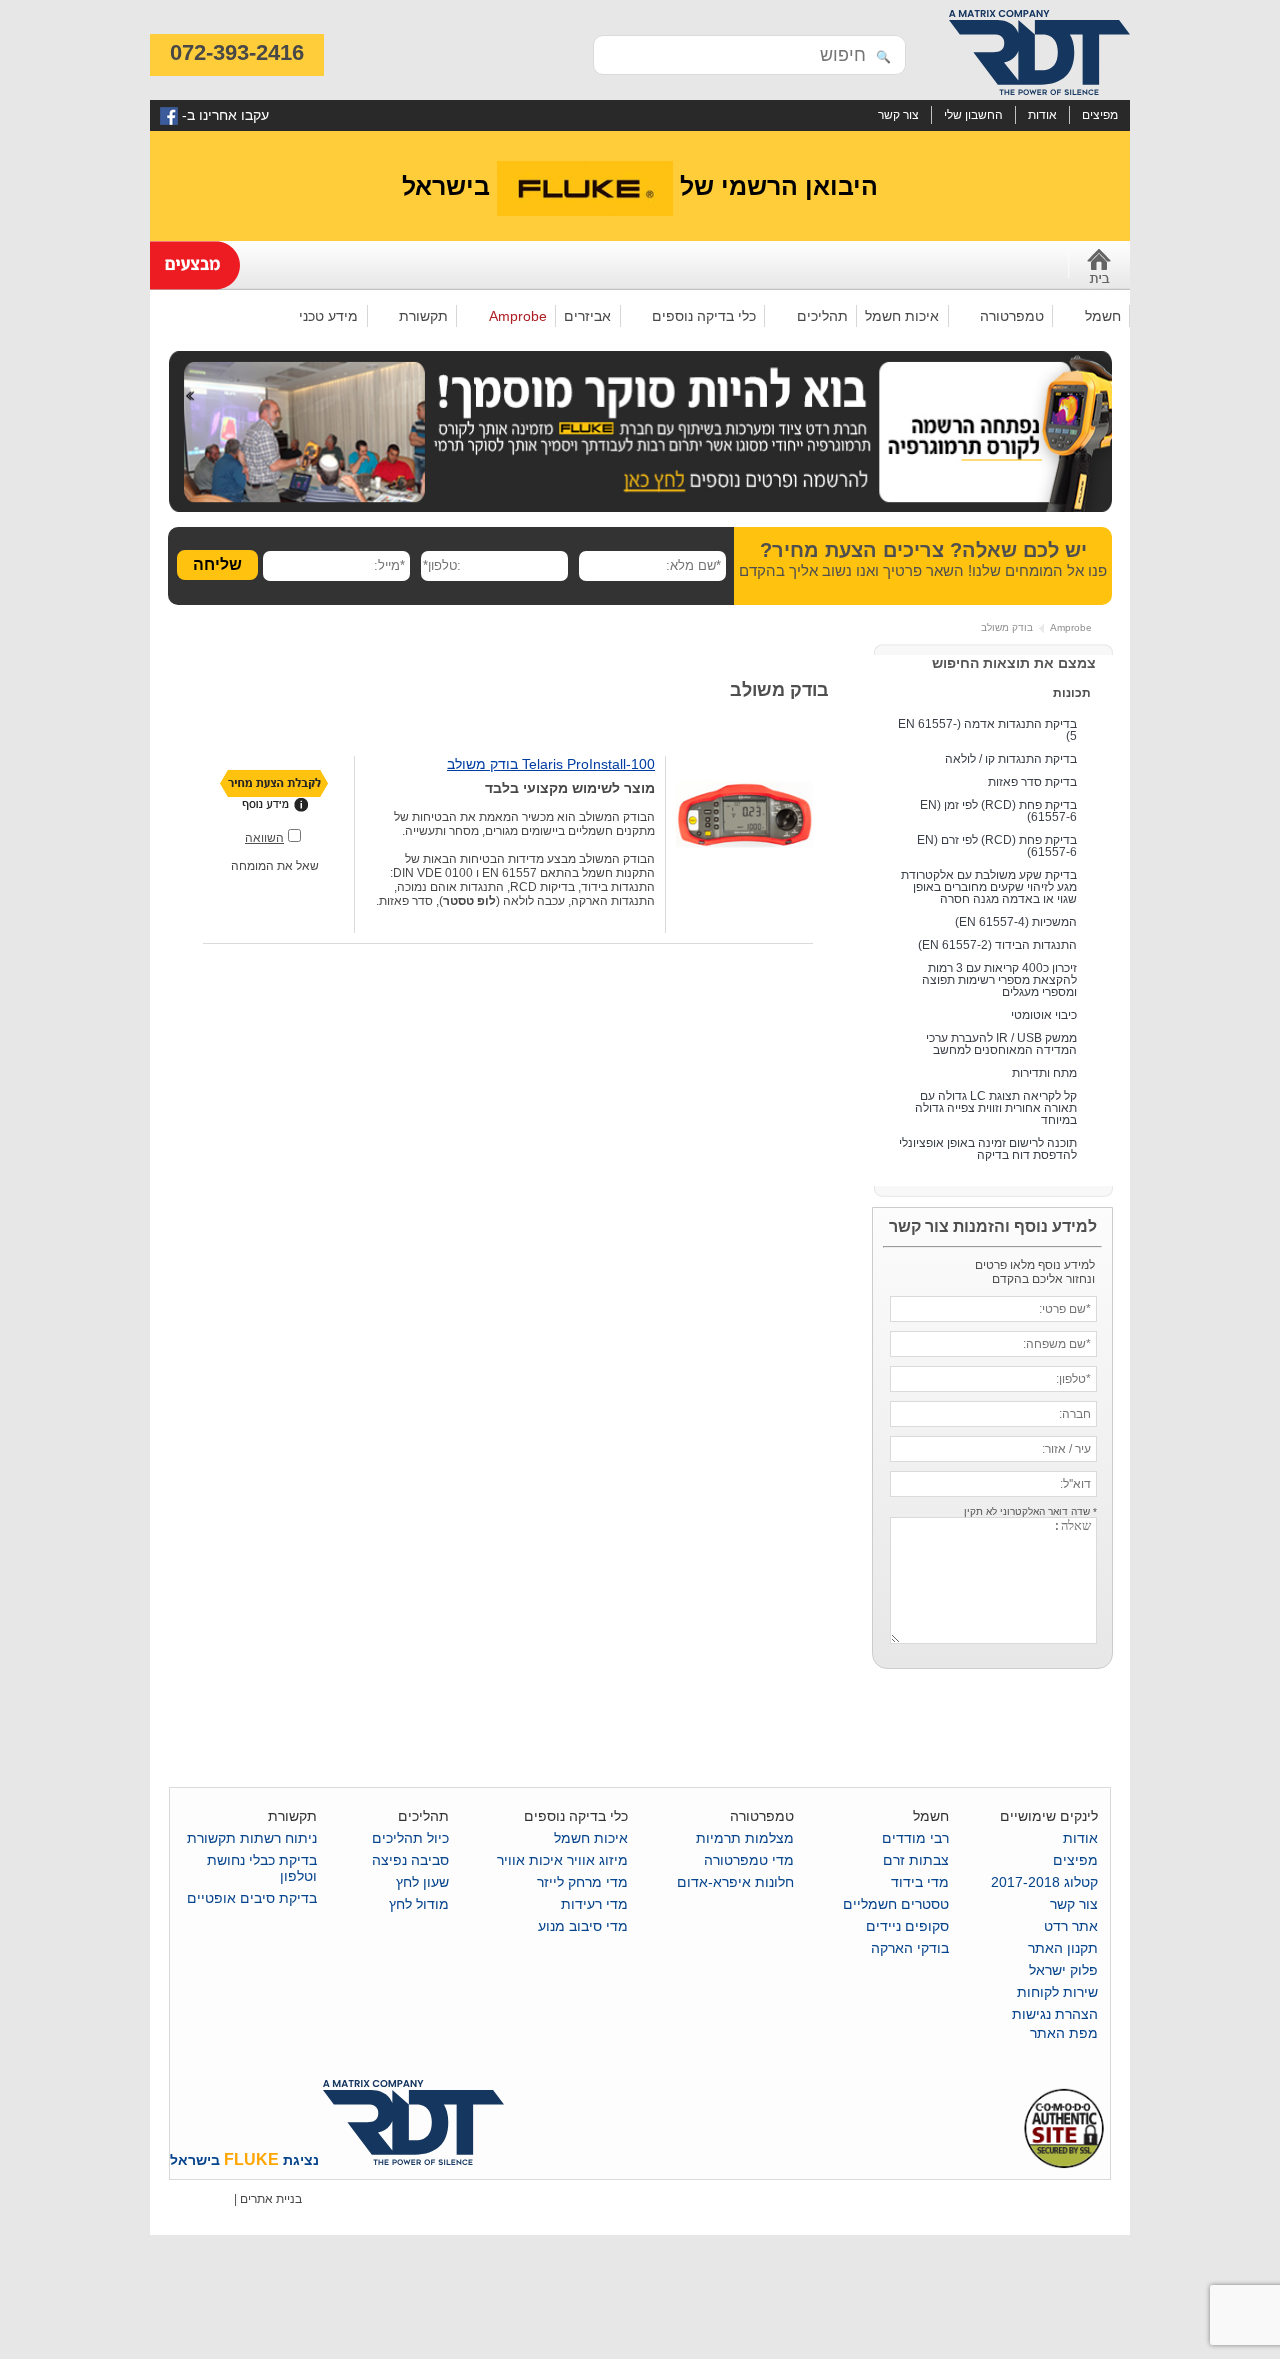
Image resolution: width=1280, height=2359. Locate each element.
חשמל (1107, 317)
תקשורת (428, 317)
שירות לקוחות (1057, 1992)
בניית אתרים (271, 2199)
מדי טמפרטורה (749, 1860)
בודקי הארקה (910, 1948)
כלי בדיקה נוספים (708, 317)
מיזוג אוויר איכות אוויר (562, 1860)
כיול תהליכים (410, 1838)
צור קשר (898, 114)
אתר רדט (1071, 1926)
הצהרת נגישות (1055, 2014)
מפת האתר (1064, 2033)
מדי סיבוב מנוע (583, 1926)
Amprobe (522, 317)
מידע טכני (333, 317)
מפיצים (1100, 114)
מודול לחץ (419, 1904)
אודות (1042, 114)
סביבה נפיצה (410, 1860)
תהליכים (827, 317)
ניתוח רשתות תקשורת (252, 1838)
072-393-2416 (237, 52)
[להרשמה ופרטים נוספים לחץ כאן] (640, 508)
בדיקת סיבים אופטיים (252, 1898)
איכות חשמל (902, 316)
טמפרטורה (1016, 317)
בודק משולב (1007, 627)
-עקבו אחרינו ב (223, 115)
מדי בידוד (920, 1882)
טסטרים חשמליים (896, 1904)
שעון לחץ (422, 1882)
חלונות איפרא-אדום (735, 1882)
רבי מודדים (915, 1838)
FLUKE (251, 2159)
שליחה (217, 564)
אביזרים (587, 316)
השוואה (264, 838)
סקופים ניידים (907, 1926)
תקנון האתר (1063, 1948)
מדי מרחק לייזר (582, 1882)
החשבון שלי (973, 114)
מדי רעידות (594, 1904)
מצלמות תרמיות (745, 1838)
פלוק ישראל (1063, 1970)
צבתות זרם (916, 1860)
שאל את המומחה (275, 866)
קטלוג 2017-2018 (1044, 1882)
